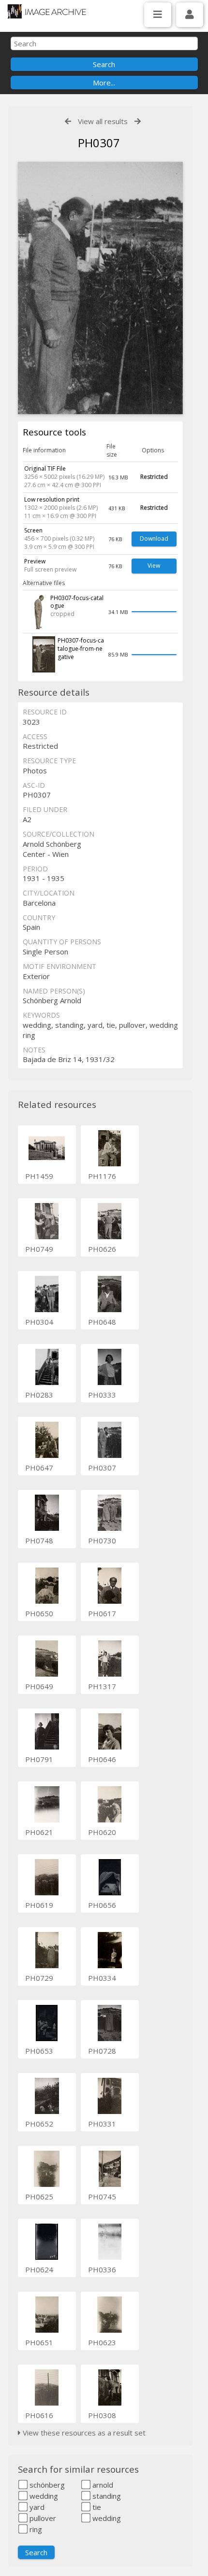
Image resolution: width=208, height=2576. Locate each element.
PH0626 (102, 1249)
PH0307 (102, 1468)
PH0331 (102, 2124)
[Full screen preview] (100, 288)
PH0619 (39, 1905)
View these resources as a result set (83, 2433)
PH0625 (39, 2197)
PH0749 (39, 1249)
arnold (102, 2485)
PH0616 (39, 2415)
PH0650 (39, 1613)
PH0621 (39, 1832)
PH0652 (39, 2124)
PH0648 (102, 1322)
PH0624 (39, 2269)
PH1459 (39, 1176)
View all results (103, 121)
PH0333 (102, 1395)
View (154, 566)
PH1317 (102, 1686)
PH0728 (102, 2051)
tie (96, 2507)
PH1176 (102, 1176)
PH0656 (102, 1905)
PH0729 (39, 1978)
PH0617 (102, 1613)
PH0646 (102, 1759)
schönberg (46, 2485)
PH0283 (39, 1395)
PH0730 (102, 1540)
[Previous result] (68, 121)
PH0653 (39, 2051)
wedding (43, 2496)
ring (35, 2529)
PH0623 (102, 2342)
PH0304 (39, 1322)
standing (106, 2496)
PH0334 (102, 1978)
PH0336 (102, 2269)
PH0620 (102, 1832)
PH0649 (39, 1686)
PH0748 (39, 1540)
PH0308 (102, 2415)
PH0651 (39, 2342)
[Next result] (138, 121)
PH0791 (39, 1759)
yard (36, 2507)
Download (154, 539)
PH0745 (102, 2197)
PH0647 (39, 1468)
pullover (42, 2518)
